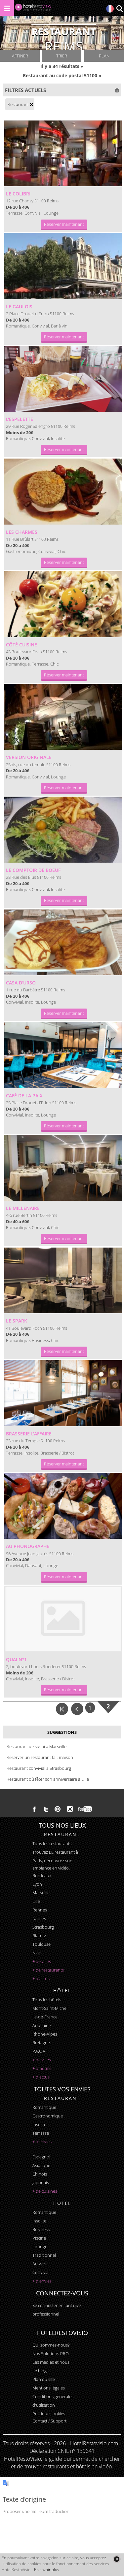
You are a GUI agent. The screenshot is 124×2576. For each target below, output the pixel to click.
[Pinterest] (58, 1809)
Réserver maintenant (64, 224)
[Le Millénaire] (63, 1168)
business (41, 2229)
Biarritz (39, 1936)
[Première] (62, 1708)
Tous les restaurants (52, 1843)
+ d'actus (41, 1978)
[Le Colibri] (63, 154)
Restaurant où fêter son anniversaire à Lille (48, 1779)
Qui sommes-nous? (51, 2345)
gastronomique (48, 2116)
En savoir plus (47, 2570)
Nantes (39, 1918)
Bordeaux (42, 1875)
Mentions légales (49, 2388)
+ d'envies (42, 2142)
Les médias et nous (51, 2362)
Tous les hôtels (47, 2000)
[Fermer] (117, 2559)
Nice (37, 1953)
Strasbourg (43, 1927)
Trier (62, 56)
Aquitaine (42, 2025)
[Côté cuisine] (63, 604)
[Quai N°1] (63, 1619)
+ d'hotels (42, 2068)
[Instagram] (70, 1810)
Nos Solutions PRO (51, 2353)
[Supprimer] (31, 104)
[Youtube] (85, 1809)
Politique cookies (49, 2414)
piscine (39, 2238)
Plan (104, 56)
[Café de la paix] (63, 1055)
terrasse (41, 2133)
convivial (41, 2272)
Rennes (40, 1910)
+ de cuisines (45, 2191)
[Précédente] (78, 1708)
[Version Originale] (63, 717)
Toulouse (41, 1944)
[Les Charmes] (63, 492)
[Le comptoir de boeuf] (63, 830)
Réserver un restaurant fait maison (40, 1757)
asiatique (41, 2165)
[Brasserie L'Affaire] (63, 1393)
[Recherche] (119, 9)
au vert (40, 2264)
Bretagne (41, 2043)
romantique (44, 2107)
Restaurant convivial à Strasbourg (39, 1768)
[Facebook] (34, 1809)
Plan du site (44, 2379)
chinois (40, 2174)
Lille (36, 1901)
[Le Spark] (63, 1281)
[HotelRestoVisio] (33, 9)
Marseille (41, 1893)
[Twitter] (46, 1809)
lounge (40, 2247)
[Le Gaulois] (63, 266)
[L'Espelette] (63, 379)
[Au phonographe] (63, 1506)
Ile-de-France (45, 2017)
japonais (41, 2182)
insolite (39, 2124)
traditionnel (44, 2255)
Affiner (20, 56)
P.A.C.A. (39, 2051)
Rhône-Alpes (45, 2034)
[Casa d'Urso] (63, 943)
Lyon (37, 1884)
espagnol (41, 2157)
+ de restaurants (48, 1970)
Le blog (40, 2371)
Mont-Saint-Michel (50, 2008)
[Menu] (7, 8)
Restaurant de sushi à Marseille (37, 1746)
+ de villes (42, 1961)
